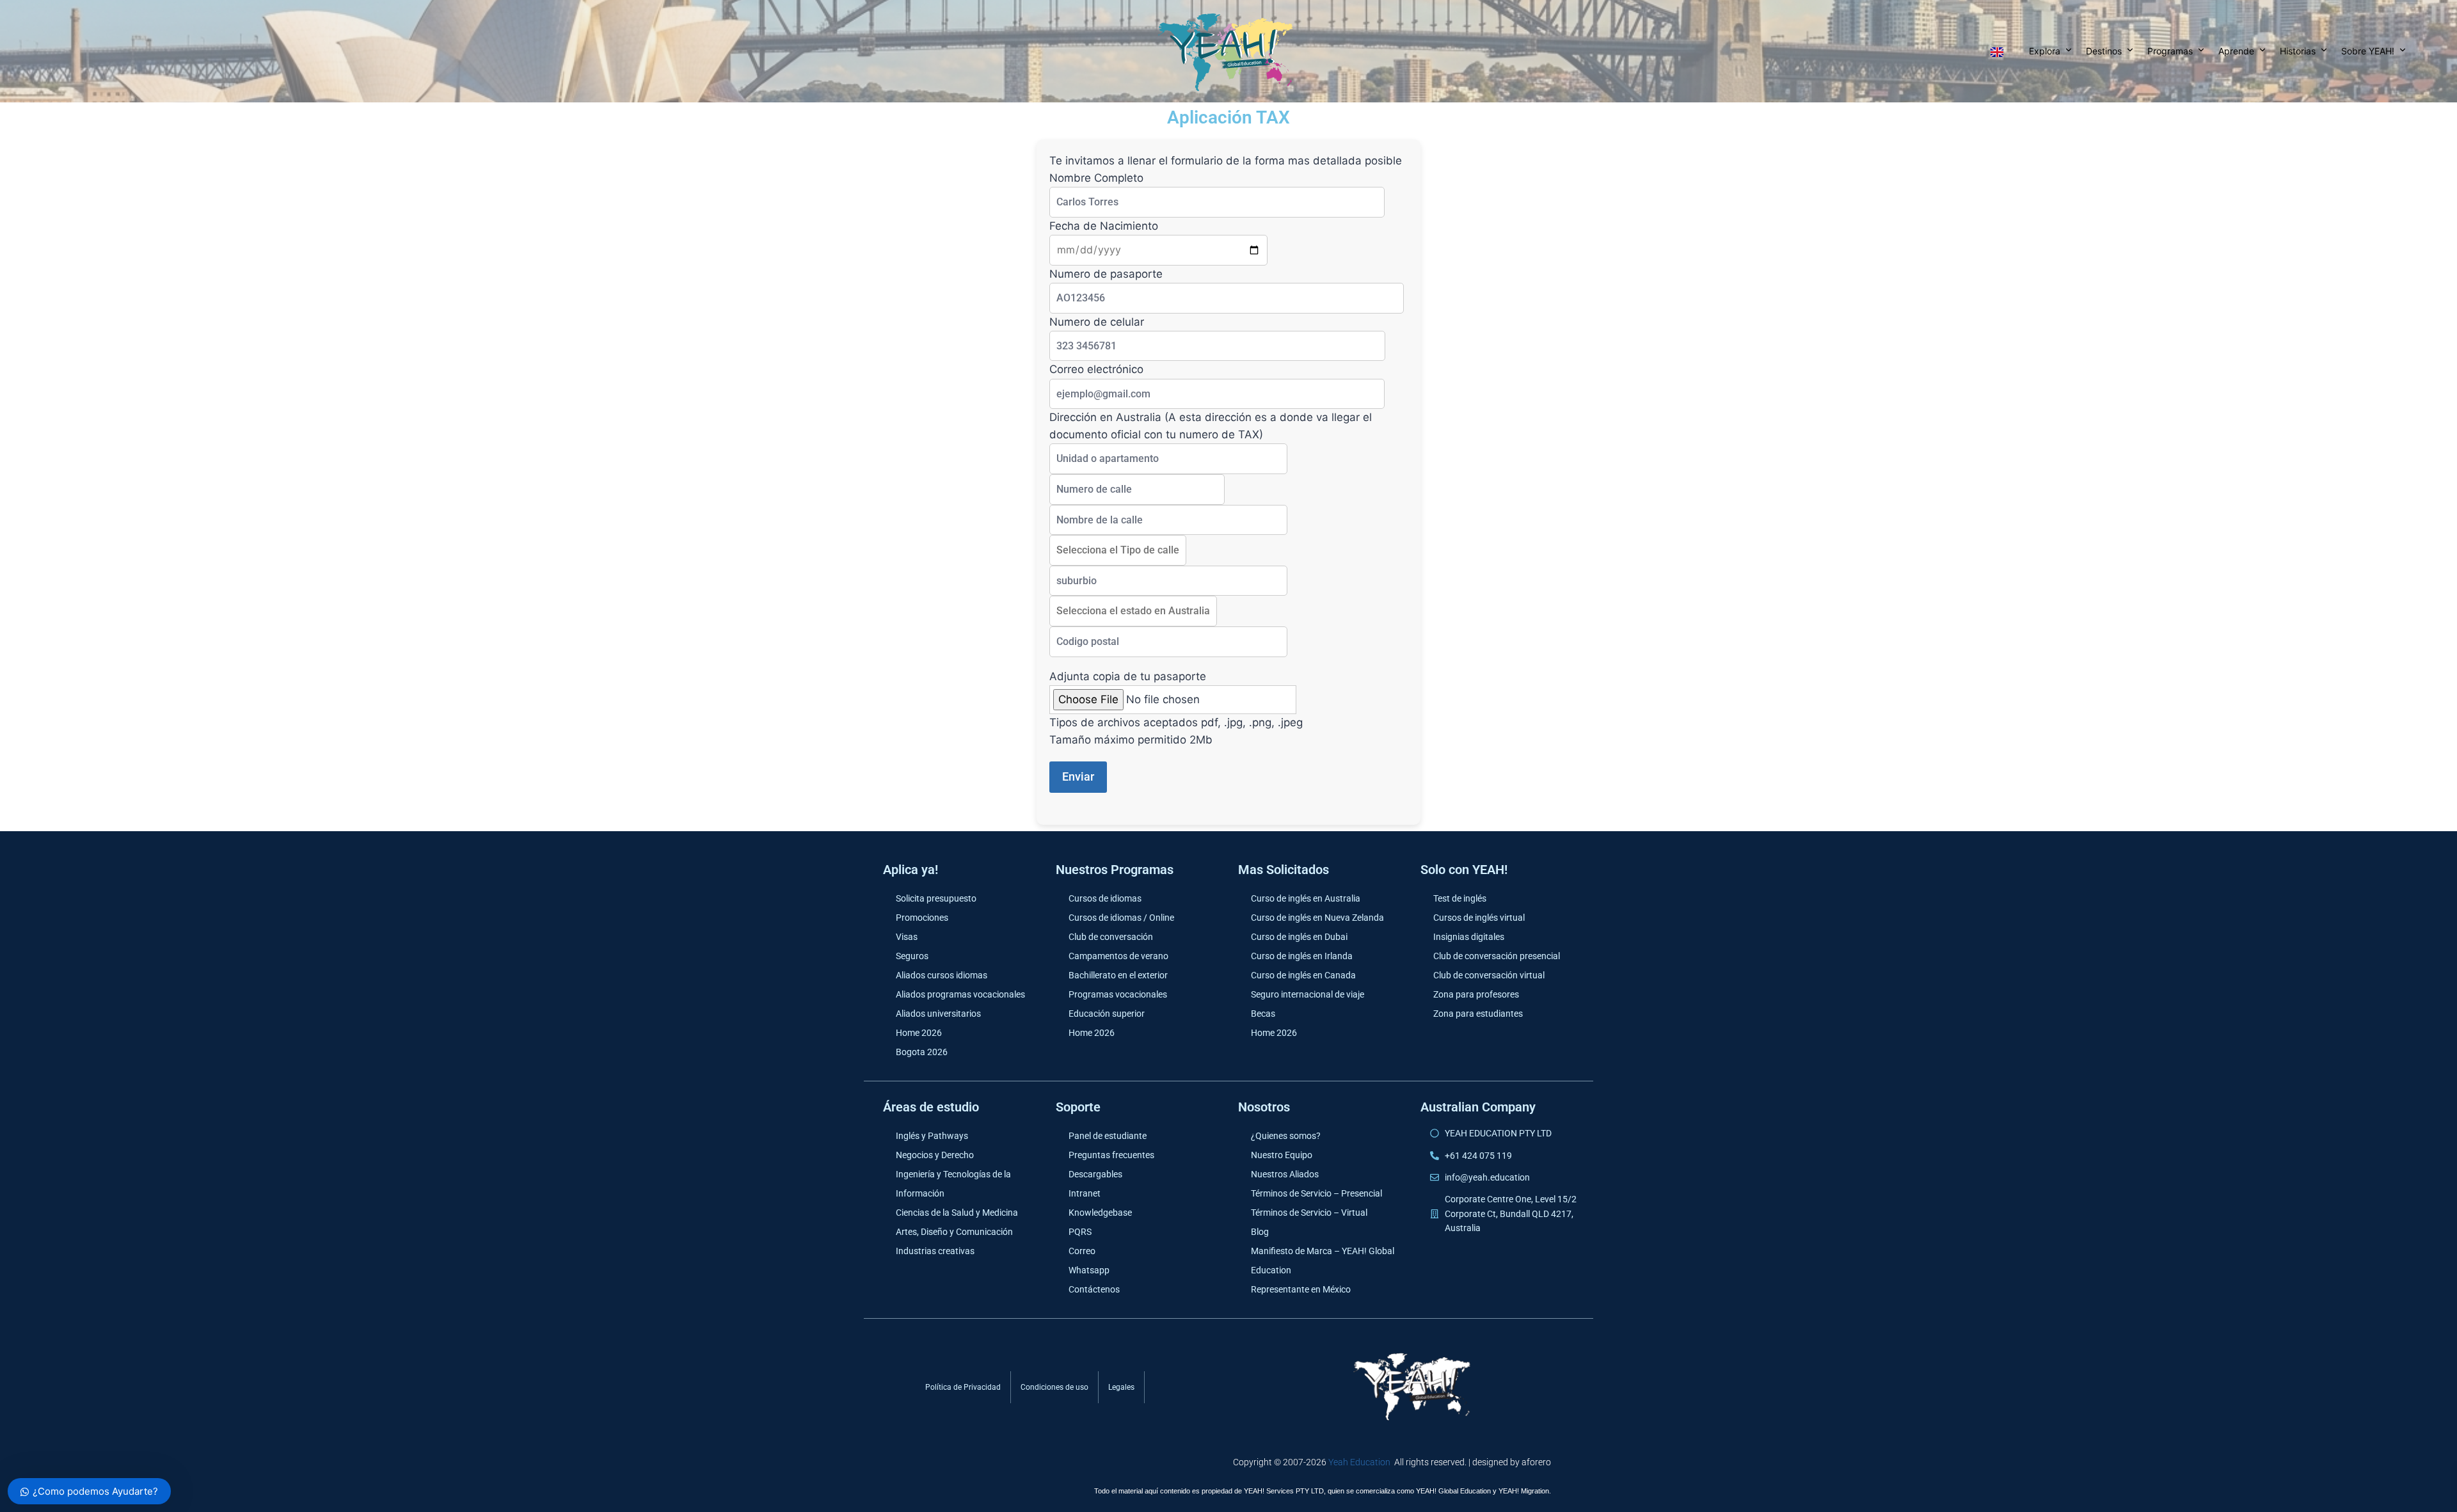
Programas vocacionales (1118, 994)
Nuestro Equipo (1282, 1155)
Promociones (922, 918)
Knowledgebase (1100, 1213)
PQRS (1080, 1232)
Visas (907, 937)
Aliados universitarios (938, 1014)
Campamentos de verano (1118, 956)
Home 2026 (919, 1033)
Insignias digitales (1469, 937)
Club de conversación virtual (1489, 975)
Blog (1260, 1232)
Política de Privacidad (963, 1387)
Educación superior (1107, 1014)
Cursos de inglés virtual (1479, 918)
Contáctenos (1094, 1289)
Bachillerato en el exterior (1118, 975)
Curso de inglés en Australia (1306, 898)
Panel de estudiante (1108, 1136)
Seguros (912, 956)
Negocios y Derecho (935, 1155)
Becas (1263, 1014)
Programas (2170, 51)
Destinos (2104, 51)
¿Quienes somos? (1286, 1136)
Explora (2045, 51)
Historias (2298, 51)
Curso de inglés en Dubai (1299, 937)
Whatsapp (1089, 1270)
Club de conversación (1111, 937)
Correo (1082, 1251)
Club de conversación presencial (1497, 956)
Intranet (1085, 1193)
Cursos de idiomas (1105, 898)
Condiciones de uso (1054, 1387)
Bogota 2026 (922, 1052)
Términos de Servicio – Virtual (1309, 1213)
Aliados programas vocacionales (960, 994)
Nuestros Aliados (1285, 1174)
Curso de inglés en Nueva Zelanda (1317, 918)
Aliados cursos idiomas (942, 975)
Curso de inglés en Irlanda (1302, 956)
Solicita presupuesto (936, 898)
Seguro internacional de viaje (1308, 994)
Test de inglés (1460, 898)
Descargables (1095, 1174)
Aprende (2236, 51)
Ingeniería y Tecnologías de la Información (953, 1184)
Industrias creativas (935, 1251)
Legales (1121, 1387)
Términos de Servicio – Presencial (1316, 1193)
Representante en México (1301, 1289)
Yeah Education (1359, 1462)
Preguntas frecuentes (1111, 1155)
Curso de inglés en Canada (1303, 975)
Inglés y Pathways (932, 1136)
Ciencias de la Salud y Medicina (957, 1213)
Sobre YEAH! (2368, 51)
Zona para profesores (1476, 994)
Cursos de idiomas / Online (1121, 918)
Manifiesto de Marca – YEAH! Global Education (1323, 1261)
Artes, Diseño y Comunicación (954, 1232)
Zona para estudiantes (1478, 1014)
